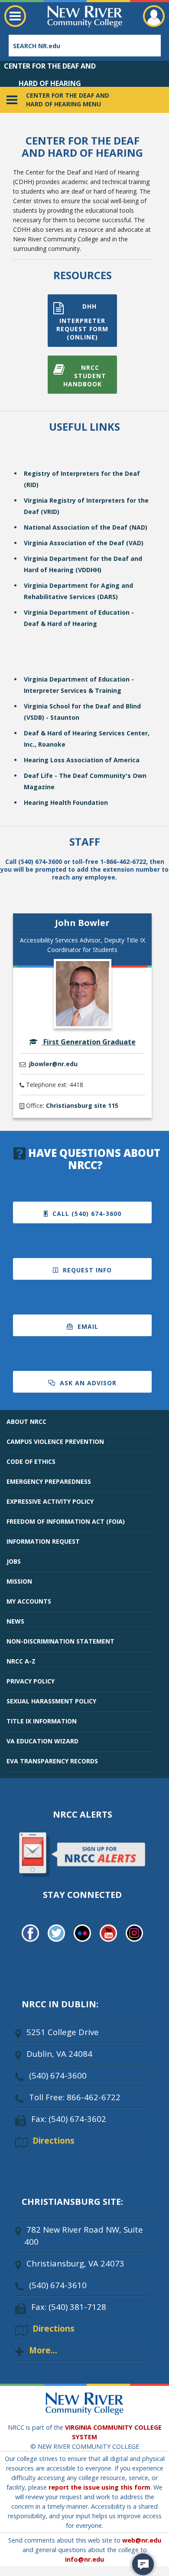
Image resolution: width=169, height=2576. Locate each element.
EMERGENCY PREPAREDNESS (49, 1481)
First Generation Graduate (89, 1042)
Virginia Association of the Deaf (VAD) (84, 543)
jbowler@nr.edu (53, 1064)
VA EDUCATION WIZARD (42, 1741)
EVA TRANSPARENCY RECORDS (52, 1761)
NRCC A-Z (21, 1661)
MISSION (19, 1581)
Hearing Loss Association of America (82, 760)
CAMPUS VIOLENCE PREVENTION (55, 1441)
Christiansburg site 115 (82, 1105)
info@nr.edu (84, 2559)
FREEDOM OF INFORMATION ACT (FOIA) (66, 1521)
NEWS (15, 1621)
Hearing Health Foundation (66, 802)
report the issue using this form (99, 2487)
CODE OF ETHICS (31, 1461)
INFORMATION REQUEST (43, 1541)
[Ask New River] (143, 2564)
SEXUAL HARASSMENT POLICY (51, 1701)
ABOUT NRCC (26, 1421)
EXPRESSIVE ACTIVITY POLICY (50, 1501)
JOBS (14, 1561)
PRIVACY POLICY (31, 1681)
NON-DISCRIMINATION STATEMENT (60, 1641)
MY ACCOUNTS (29, 1601)
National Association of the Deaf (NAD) (86, 527)
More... (43, 2350)
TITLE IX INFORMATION (42, 1721)
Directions (54, 2140)
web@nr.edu (142, 2540)
